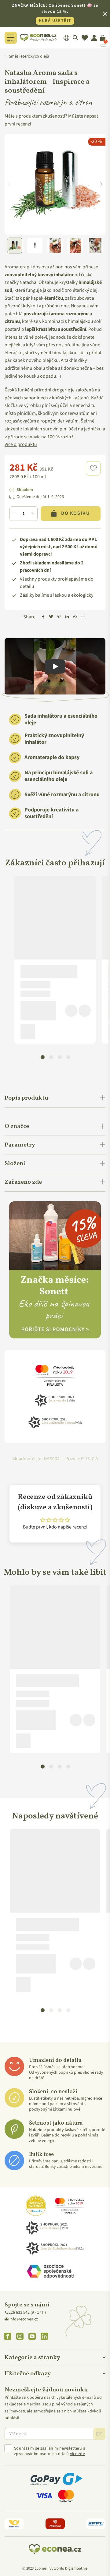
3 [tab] (60, 1057)
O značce (17, 1126)
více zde (77, 2454)
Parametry (20, 1145)
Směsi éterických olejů (29, 56)
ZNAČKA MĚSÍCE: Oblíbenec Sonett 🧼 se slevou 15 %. (55, 13)
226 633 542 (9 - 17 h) (27, 2313)
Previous (9, 184)
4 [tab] (68, 1057)
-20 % (96, 141)
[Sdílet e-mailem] (83, 617)
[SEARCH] (76, 38)
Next (101, 184)
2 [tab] (51, 1057)
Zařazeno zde (23, 1182)
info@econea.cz (24, 2319)
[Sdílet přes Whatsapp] (75, 617)
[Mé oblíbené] (85, 38)
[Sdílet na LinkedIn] (67, 617)
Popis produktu (26, 1098)
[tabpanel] (55, 960)
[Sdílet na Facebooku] (43, 617)
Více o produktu (21, 444)
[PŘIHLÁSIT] (99, 2434)
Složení (15, 1164)
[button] (93, 468)
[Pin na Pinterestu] (59, 617)
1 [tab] (42, 1057)
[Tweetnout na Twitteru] (51, 617)
